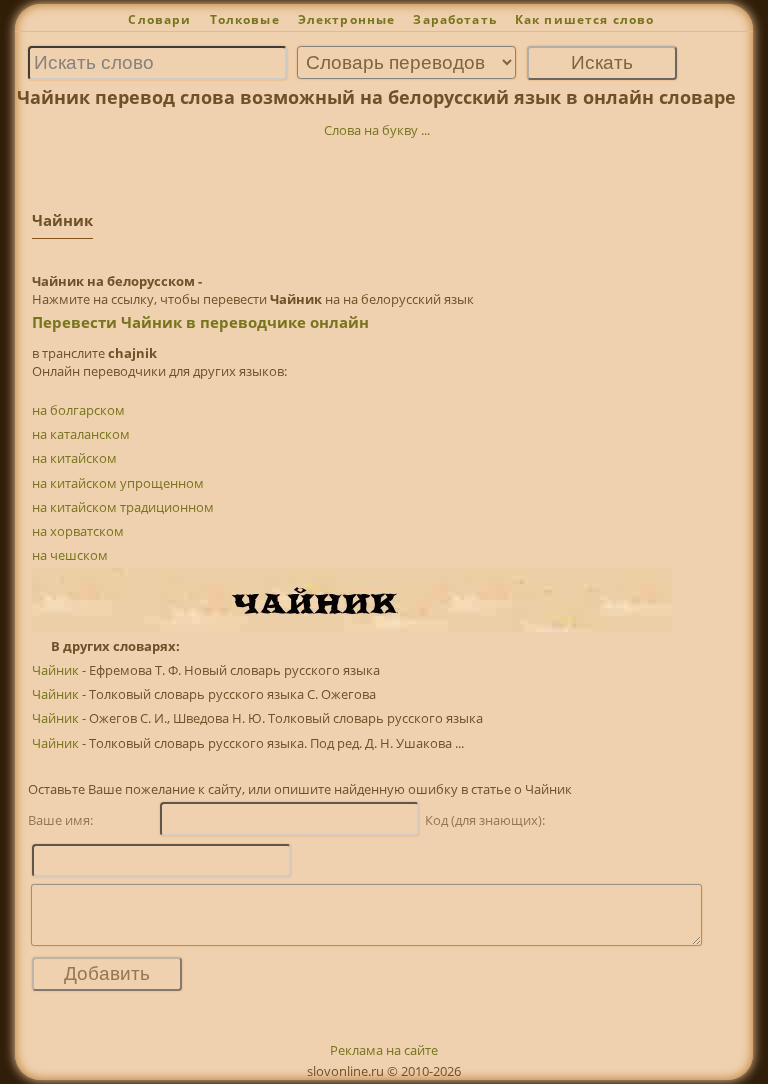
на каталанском (81, 434)
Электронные (347, 19)
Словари (159, 19)
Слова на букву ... (377, 130)
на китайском (74, 458)
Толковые (245, 19)
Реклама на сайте (384, 1050)
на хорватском (78, 531)
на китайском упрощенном (118, 483)
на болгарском (78, 410)
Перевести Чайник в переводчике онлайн (200, 322)
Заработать (455, 19)
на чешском (70, 555)
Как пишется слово (585, 19)
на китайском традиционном (123, 507)
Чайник (55, 670)
